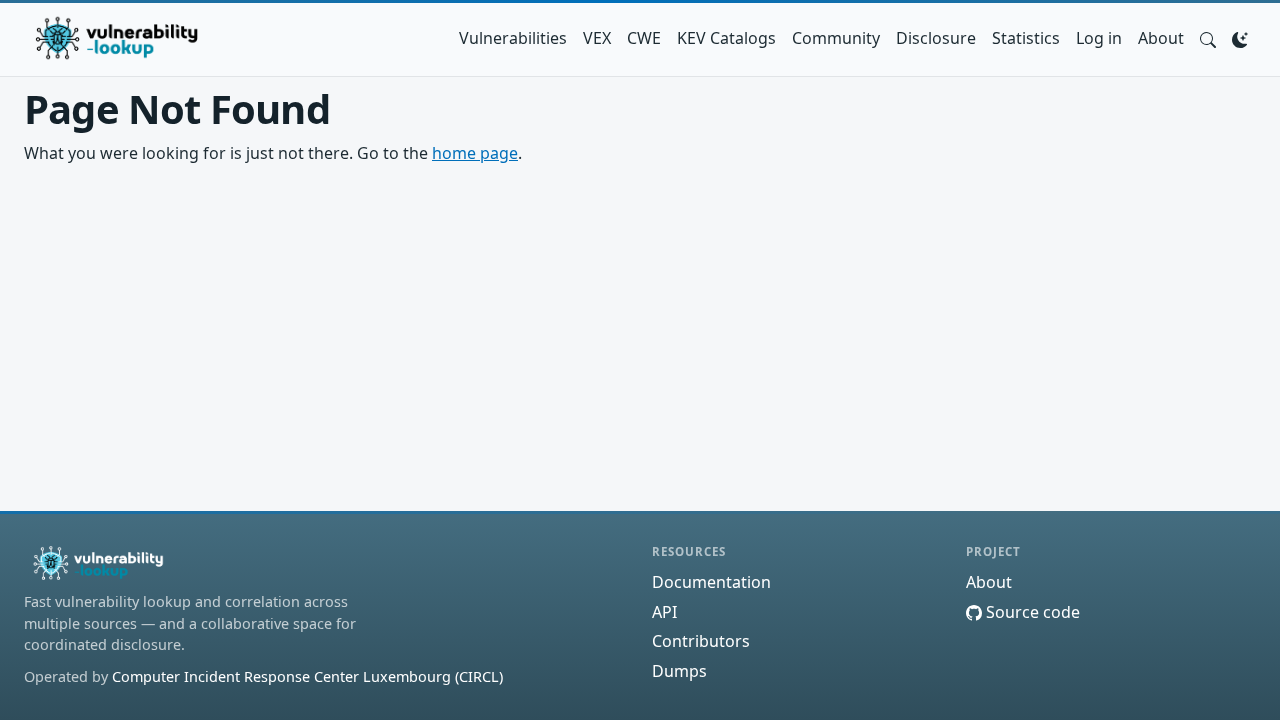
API (664, 612)
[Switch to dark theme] (1240, 38)
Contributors (701, 641)
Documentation (711, 582)
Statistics (1026, 38)
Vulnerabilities (513, 38)
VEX (597, 38)
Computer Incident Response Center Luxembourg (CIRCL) (307, 676)
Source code (1031, 612)
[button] (1208, 38)
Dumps (679, 671)
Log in (1099, 38)
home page (475, 153)
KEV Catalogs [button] (726, 38)
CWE (644, 38)
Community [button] (836, 38)
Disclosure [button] (936, 38)
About (1161, 38)
